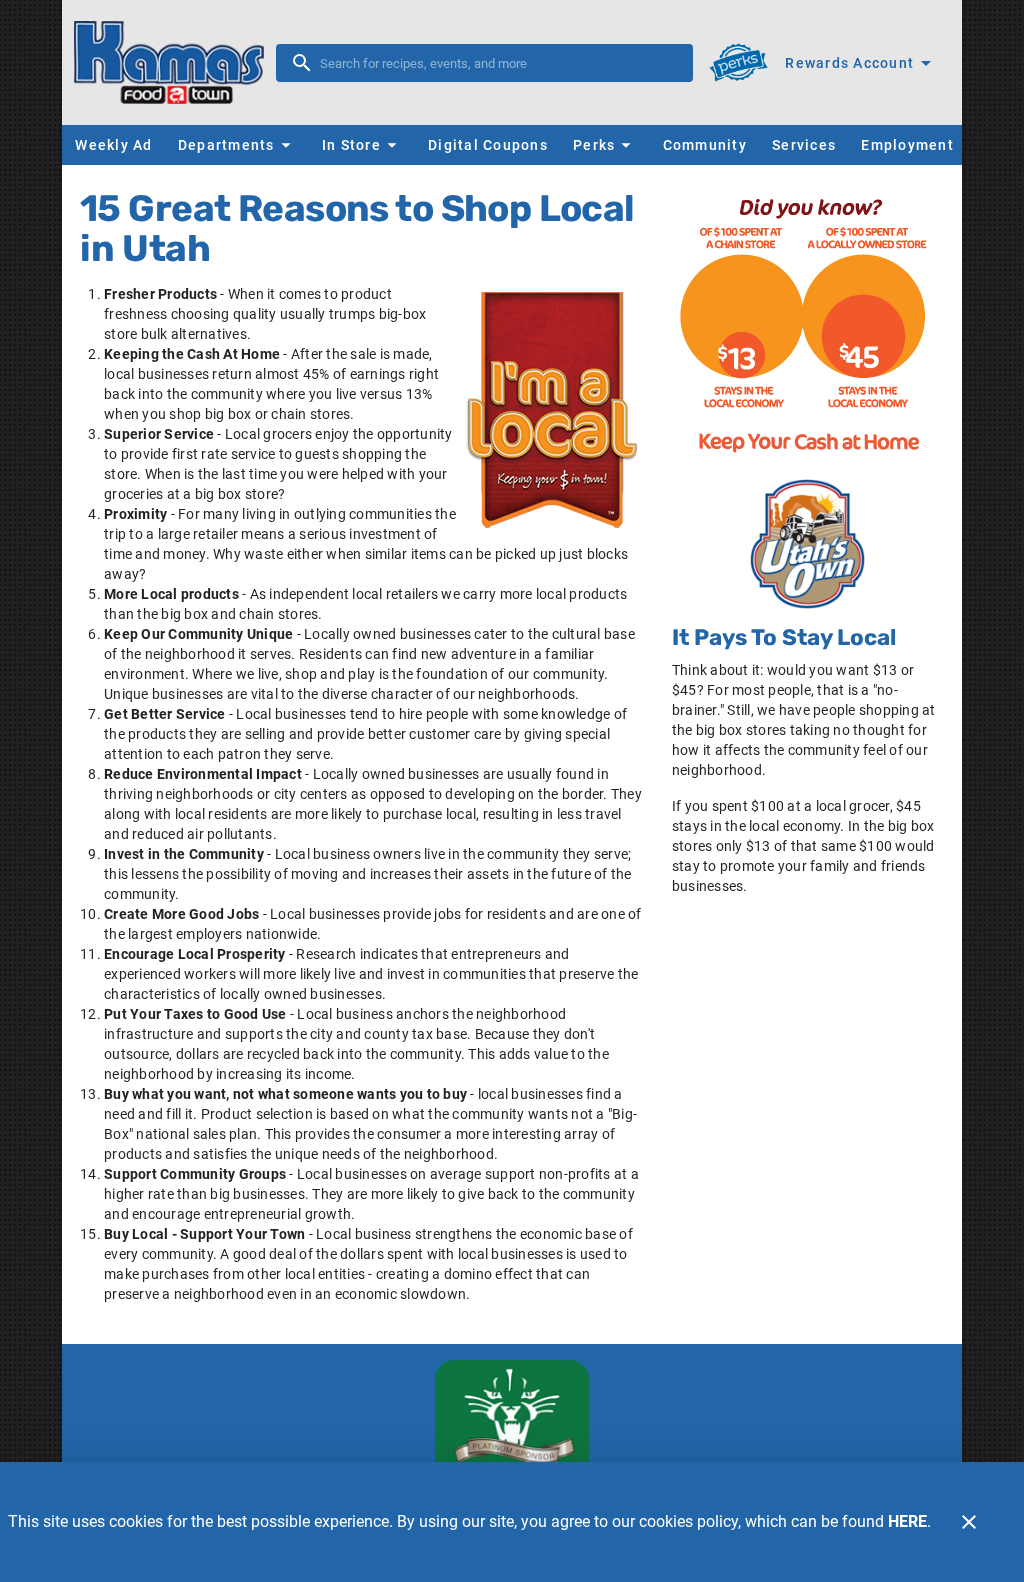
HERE (907, 1521)
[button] (237, 145)
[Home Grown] (808, 544)
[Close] (969, 1522)
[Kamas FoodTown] (175, 62)
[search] (498, 63)
